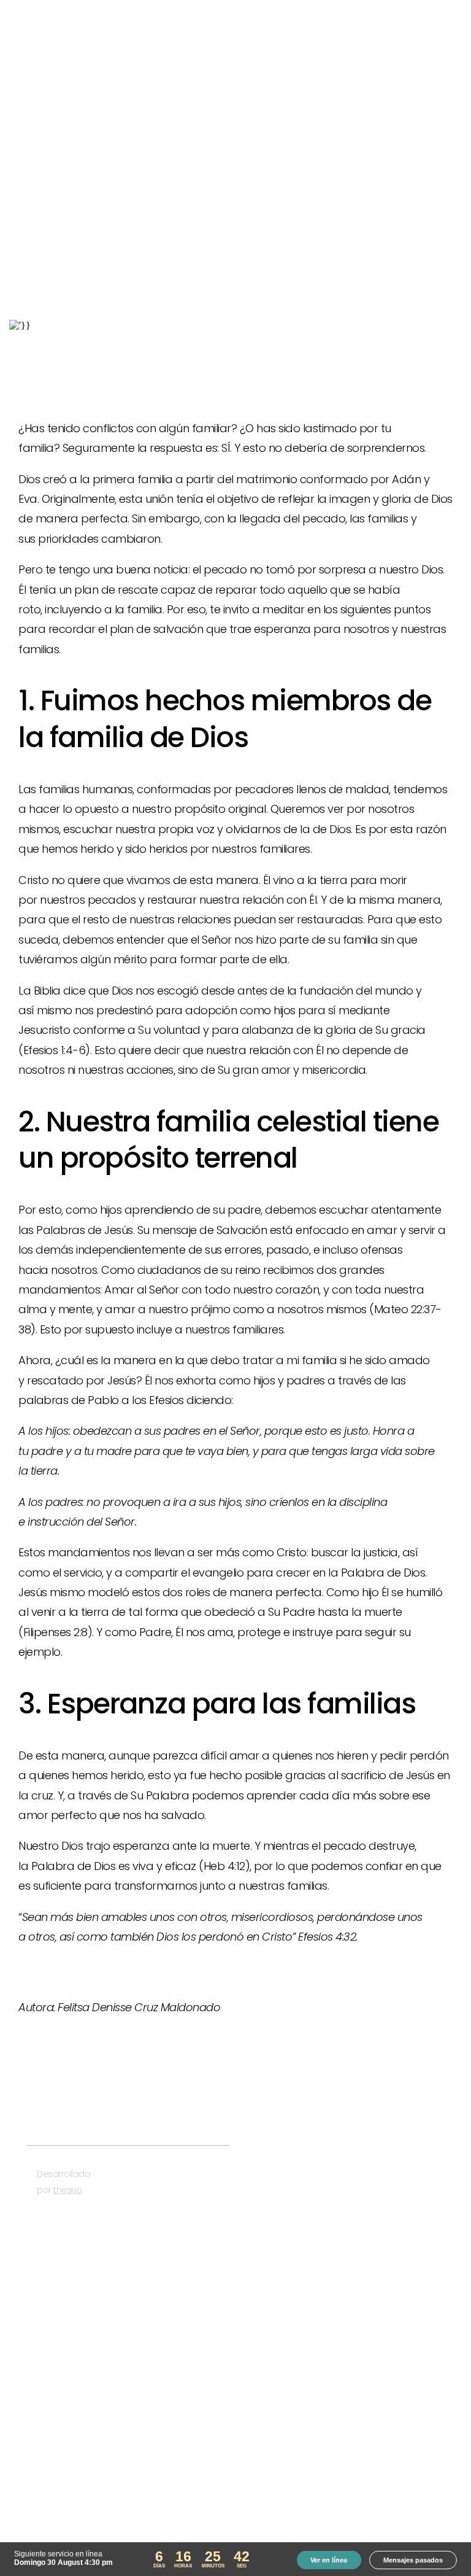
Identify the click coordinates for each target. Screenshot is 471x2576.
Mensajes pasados (413, 2560)
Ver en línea (329, 2560)
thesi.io (67, 2190)
